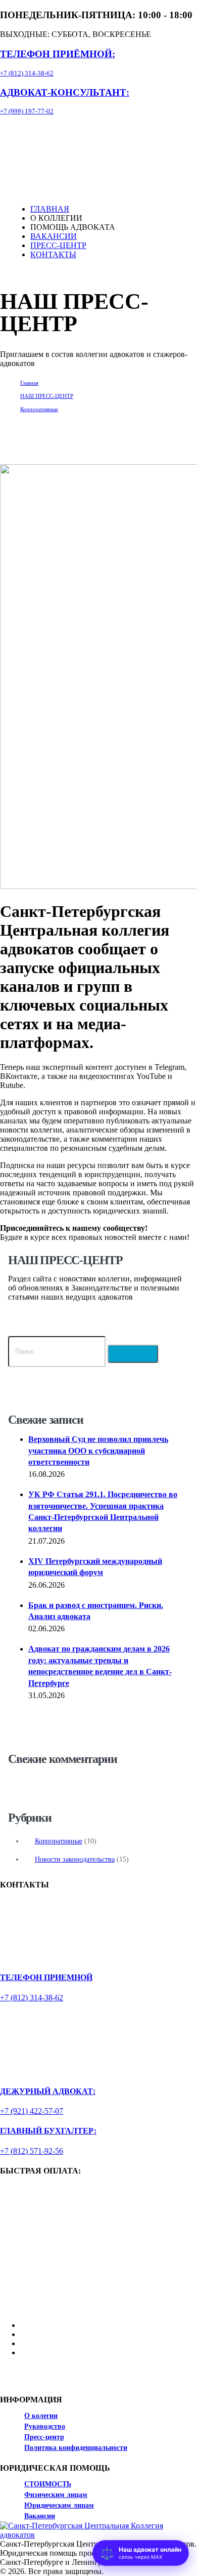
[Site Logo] (67, 142)
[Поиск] (133, 1354)
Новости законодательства (75, 1859)
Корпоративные (59, 1841)
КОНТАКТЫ (53, 254)
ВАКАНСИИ (54, 236)
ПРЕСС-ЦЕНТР (58, 245)
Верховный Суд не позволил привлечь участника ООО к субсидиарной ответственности (98, 1451)
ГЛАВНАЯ (50, 209)
